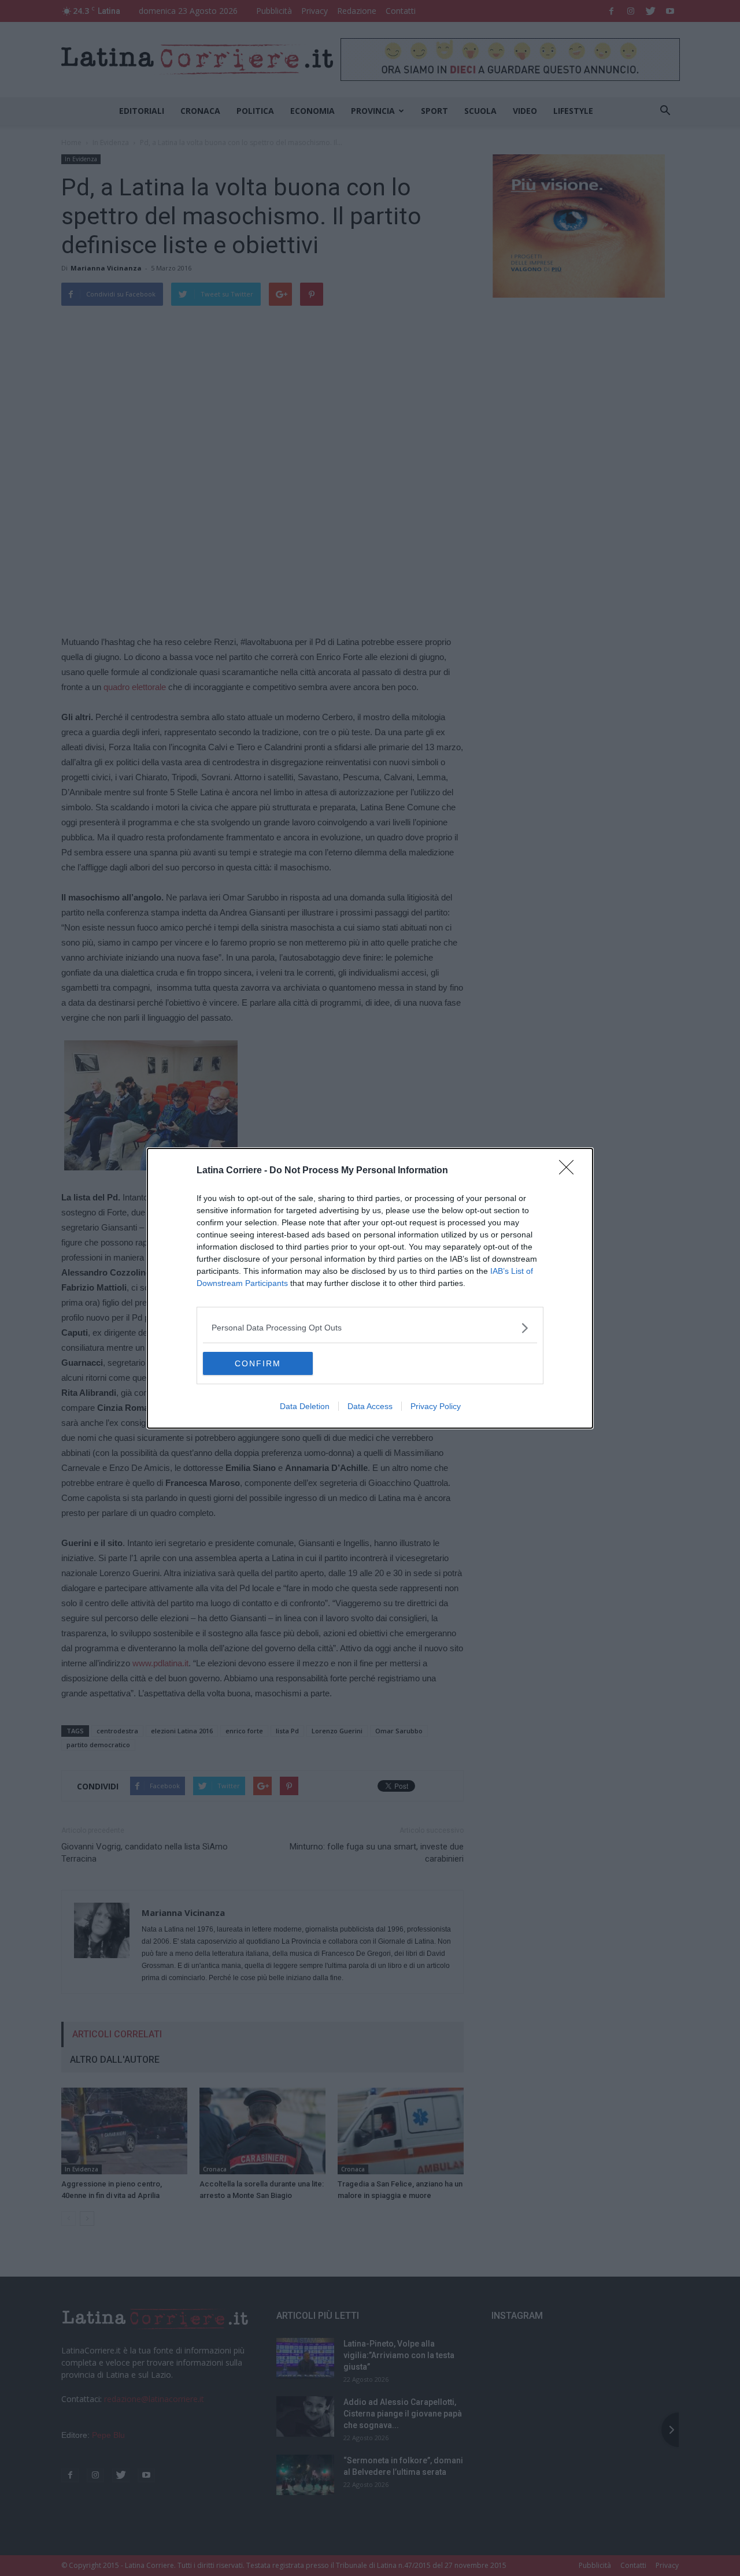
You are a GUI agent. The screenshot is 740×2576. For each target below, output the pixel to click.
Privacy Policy (436, 1406)
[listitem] (370, 1328)
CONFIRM (258, 1363)
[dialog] (370, 1288)
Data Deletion (305, 1406)
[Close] (570, 1171)
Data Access (370, 1406)
